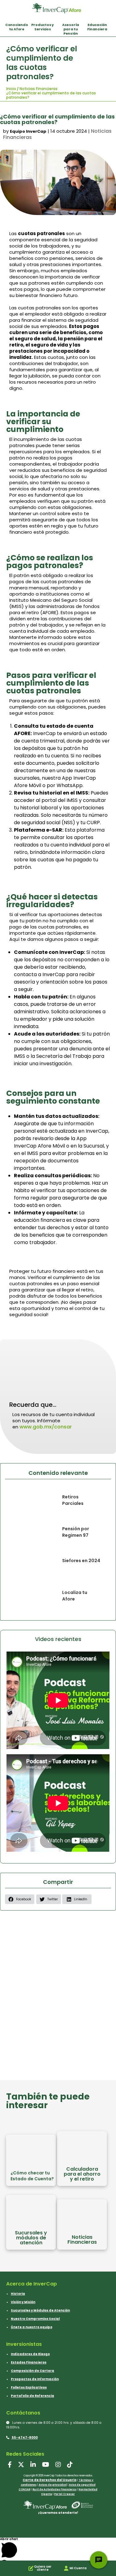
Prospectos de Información (35, 2379)
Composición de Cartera (32, 2371)
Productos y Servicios (43, 27)
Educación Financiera (97, 27)
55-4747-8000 (24, 2438)
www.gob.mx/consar (46, 1427)
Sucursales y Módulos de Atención (40, 2310)
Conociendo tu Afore (17, 27)
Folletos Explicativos (29, 2387)
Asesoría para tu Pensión (71, 29)
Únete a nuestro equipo (32, 2327)
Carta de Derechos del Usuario (49, 2480)
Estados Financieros (29, 2362)
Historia (18, 2294)
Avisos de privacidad (53, 2485)
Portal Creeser (64, 2494)
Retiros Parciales (73, 1500)
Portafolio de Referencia (32, 2396)
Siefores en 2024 (81, 1561)
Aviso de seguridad (82, 2485)
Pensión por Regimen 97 (76, 1532)
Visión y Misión (23, 2302)
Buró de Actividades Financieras (54, 2490)
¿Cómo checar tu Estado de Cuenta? (32, 2175)
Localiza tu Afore (75, 1596)
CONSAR (24, 2490)
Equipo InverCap (28, 131)
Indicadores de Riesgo (30, 2354)
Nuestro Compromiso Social (35, 2319)
